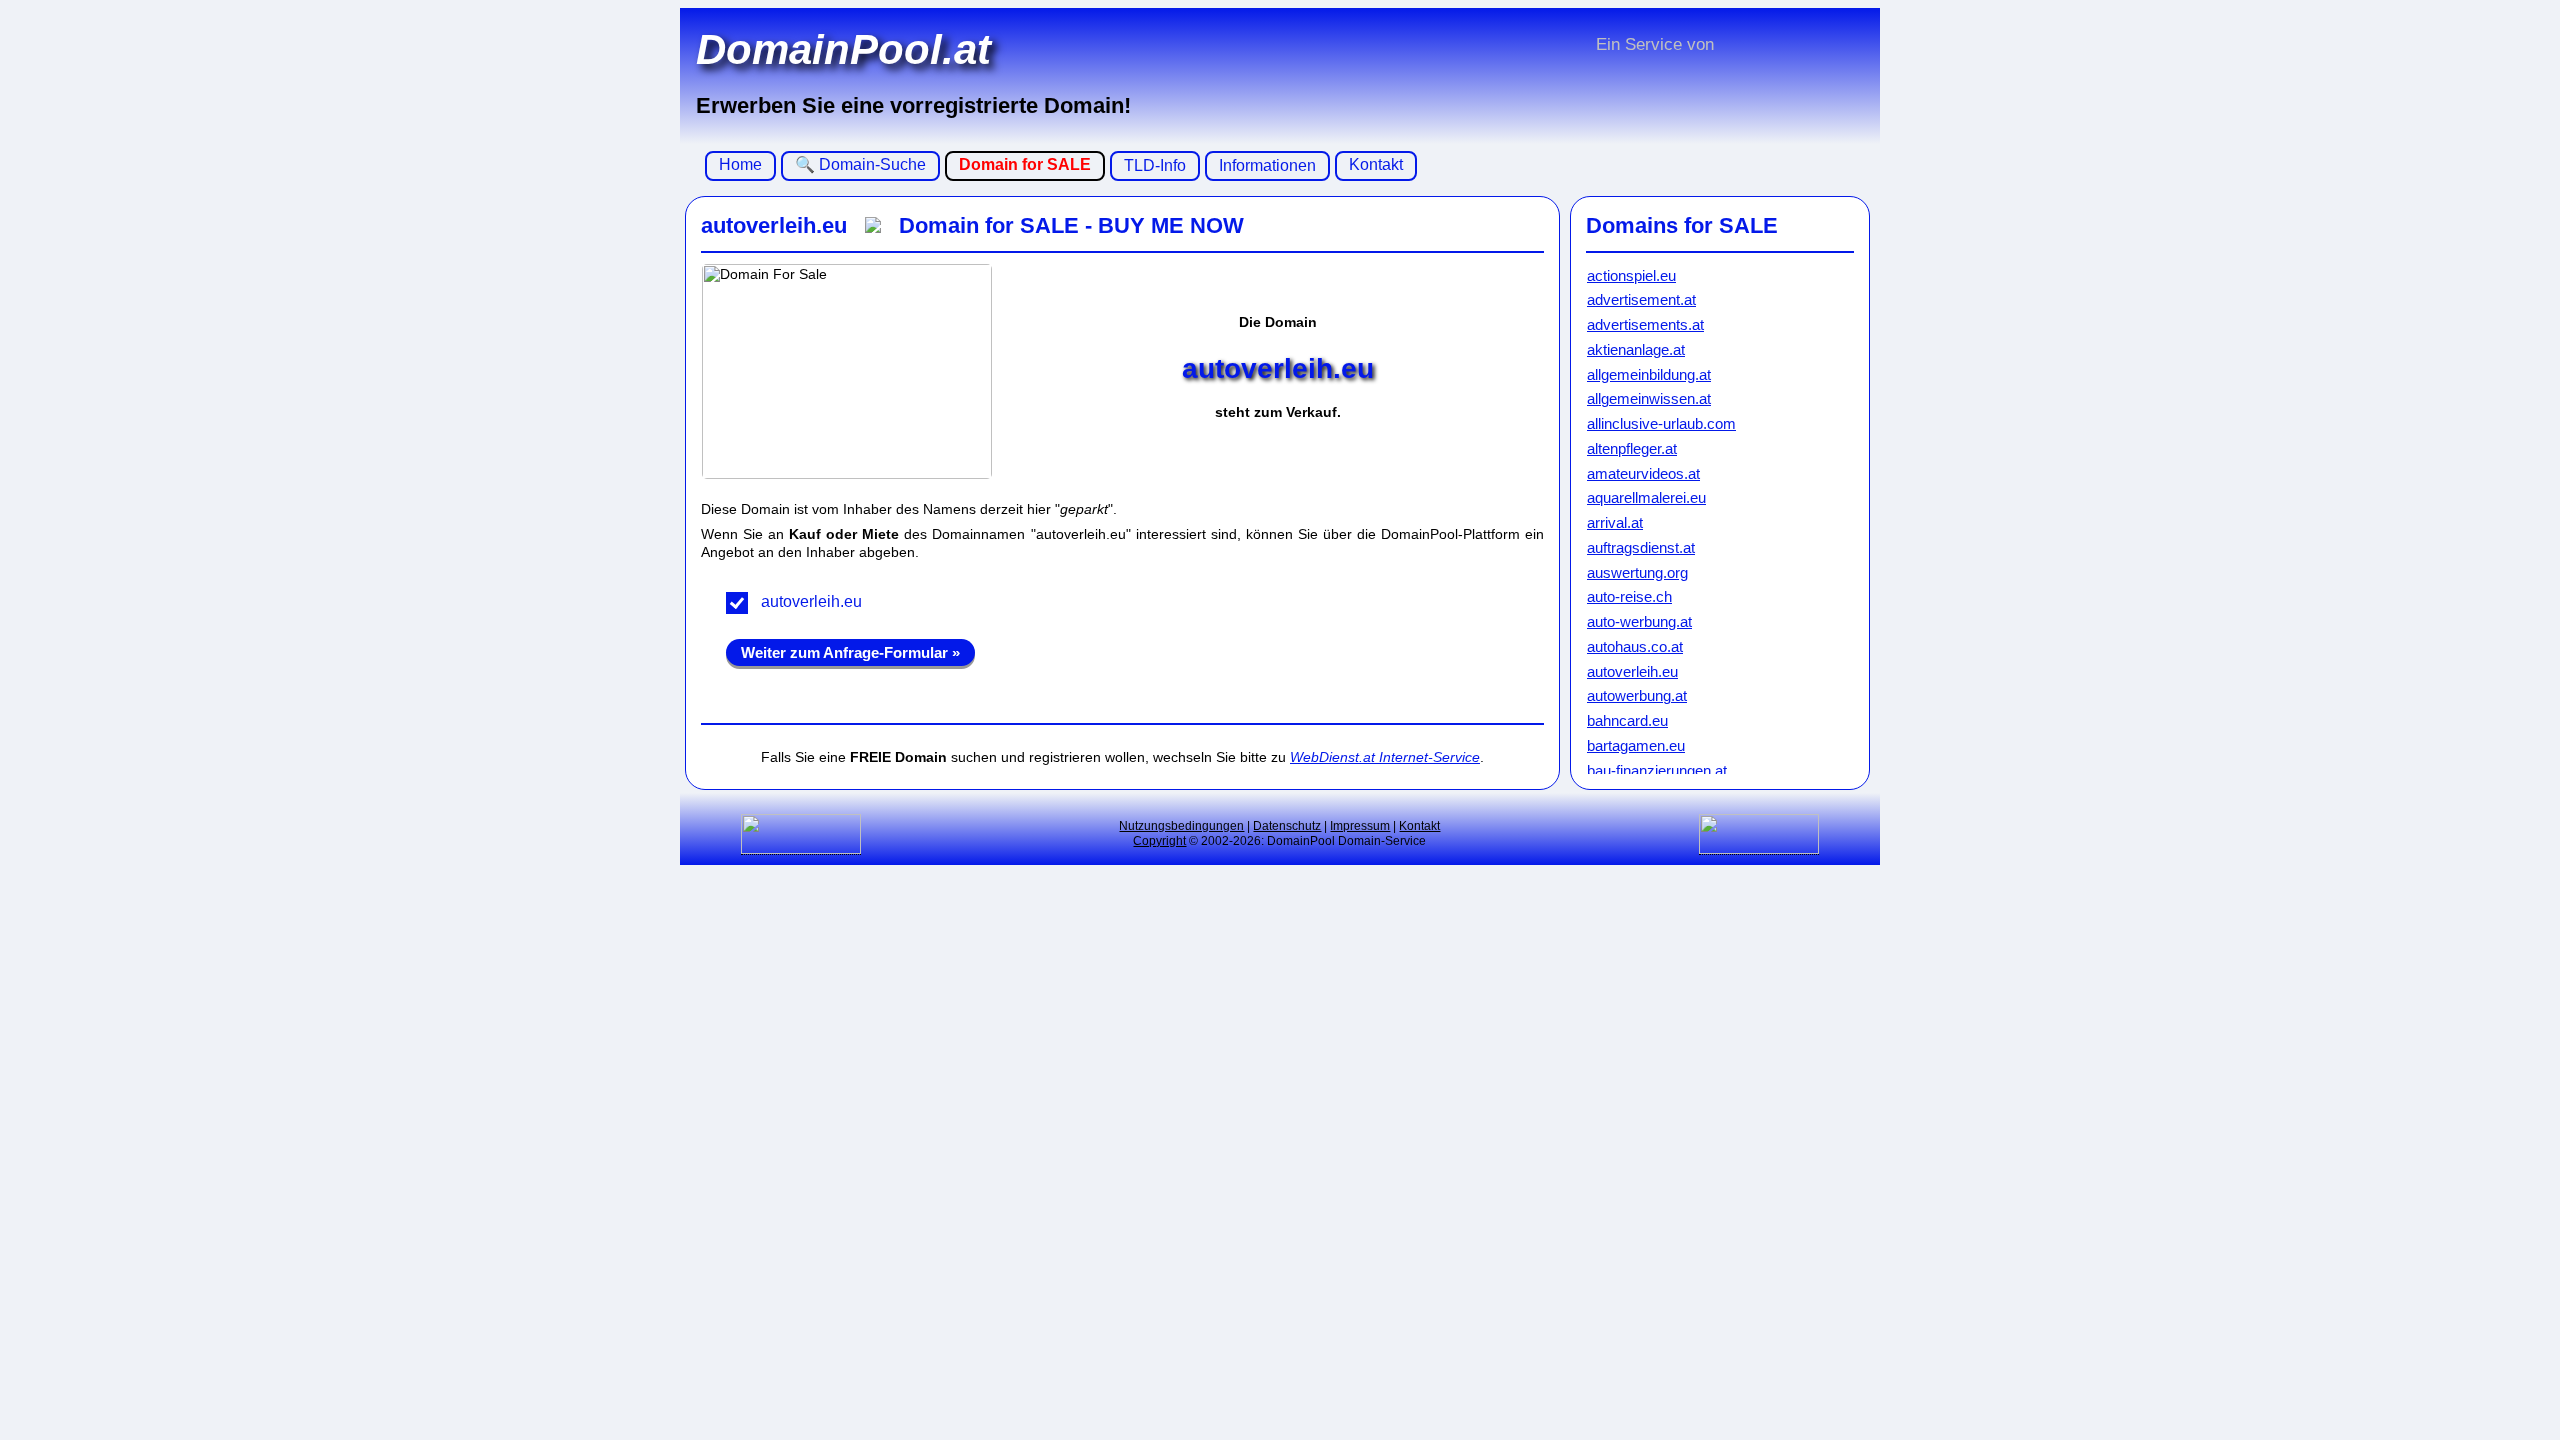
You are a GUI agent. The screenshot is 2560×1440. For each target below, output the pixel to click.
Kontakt (1376, 164)
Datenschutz (1287, 826)
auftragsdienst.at (1641, 547)
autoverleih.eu (811, 601)
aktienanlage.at (1636, 349)
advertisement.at (1641, 299)
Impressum (1360, 826)
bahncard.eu (1627, 720)
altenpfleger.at (1632, 448)
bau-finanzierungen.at (1657, 770)
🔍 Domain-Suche (860, 164)
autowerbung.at (1637, 695)
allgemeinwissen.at (1649, 398)
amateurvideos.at (1643, 473)
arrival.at (1615, 522)
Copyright (1159, 841)
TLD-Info (1155, 165)
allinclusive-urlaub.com (1661, 423)
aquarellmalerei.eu (1646, 497)
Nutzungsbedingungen (1181, 826)
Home (740, 164)
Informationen (1267, 165)
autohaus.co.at (1635, 646)
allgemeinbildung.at (1649, 374)
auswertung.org (1637, 572)
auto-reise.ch (1629, 596)
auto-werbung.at (1639, 621)
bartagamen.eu (1636, 745)
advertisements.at (1645, 324)
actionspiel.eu (1631, 275)
